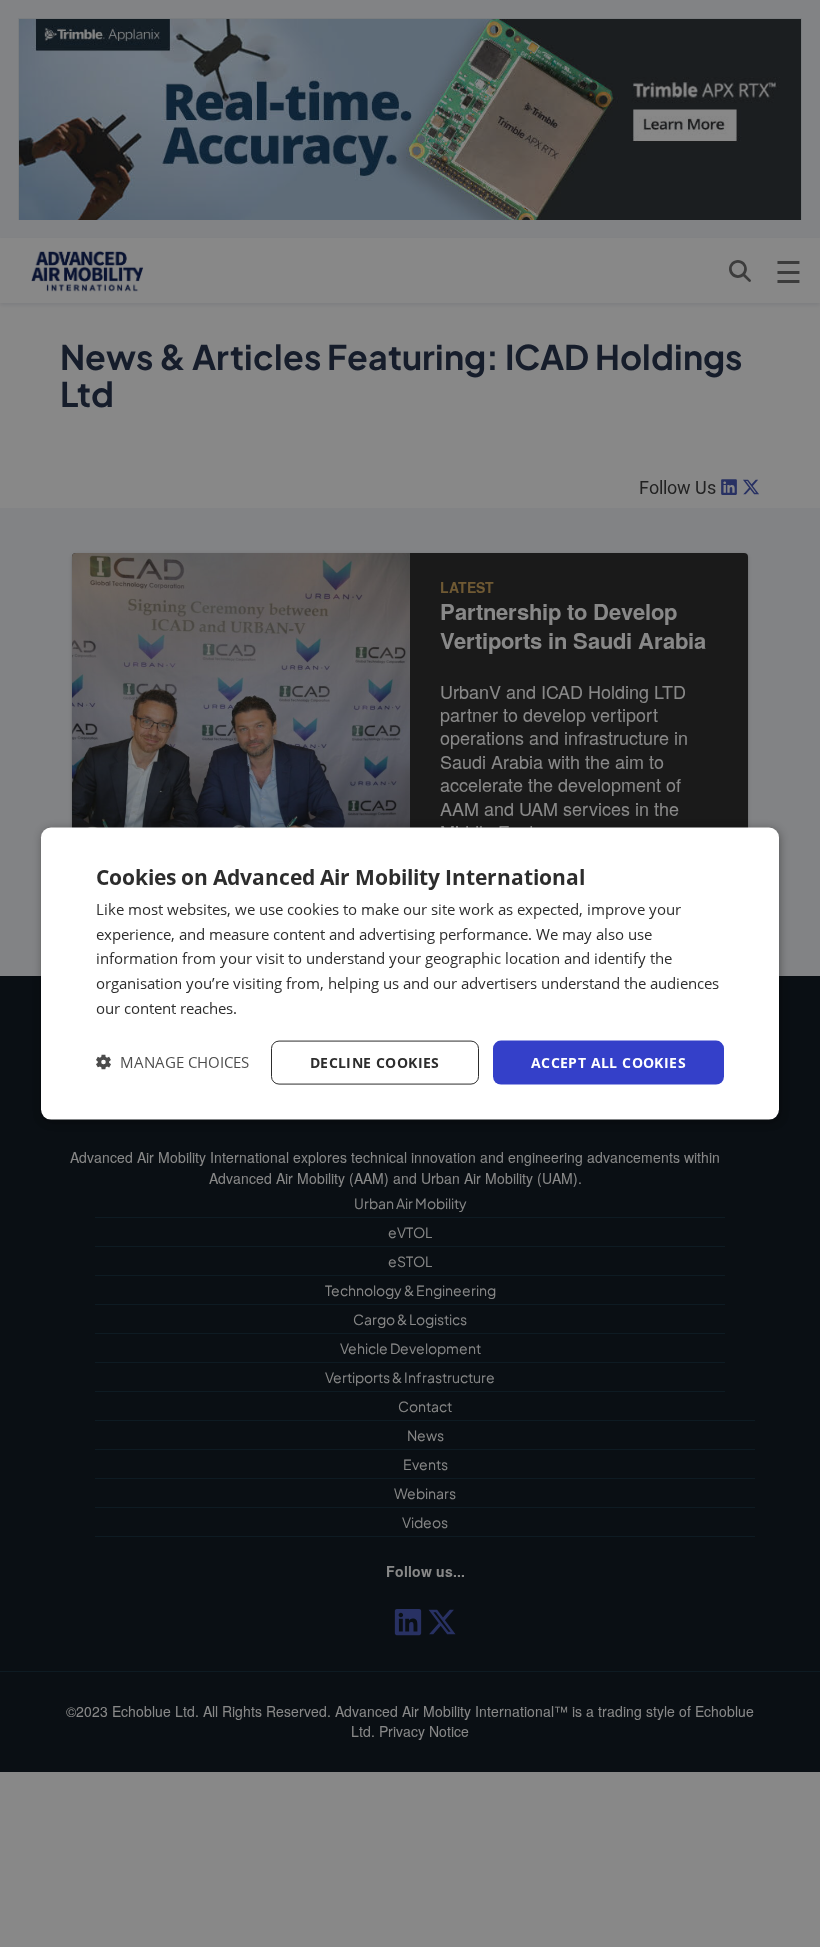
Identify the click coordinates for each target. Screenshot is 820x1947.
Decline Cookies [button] (375, 1061)
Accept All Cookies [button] (608, 1061)
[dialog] (410, 973)
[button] (172, 1062)
